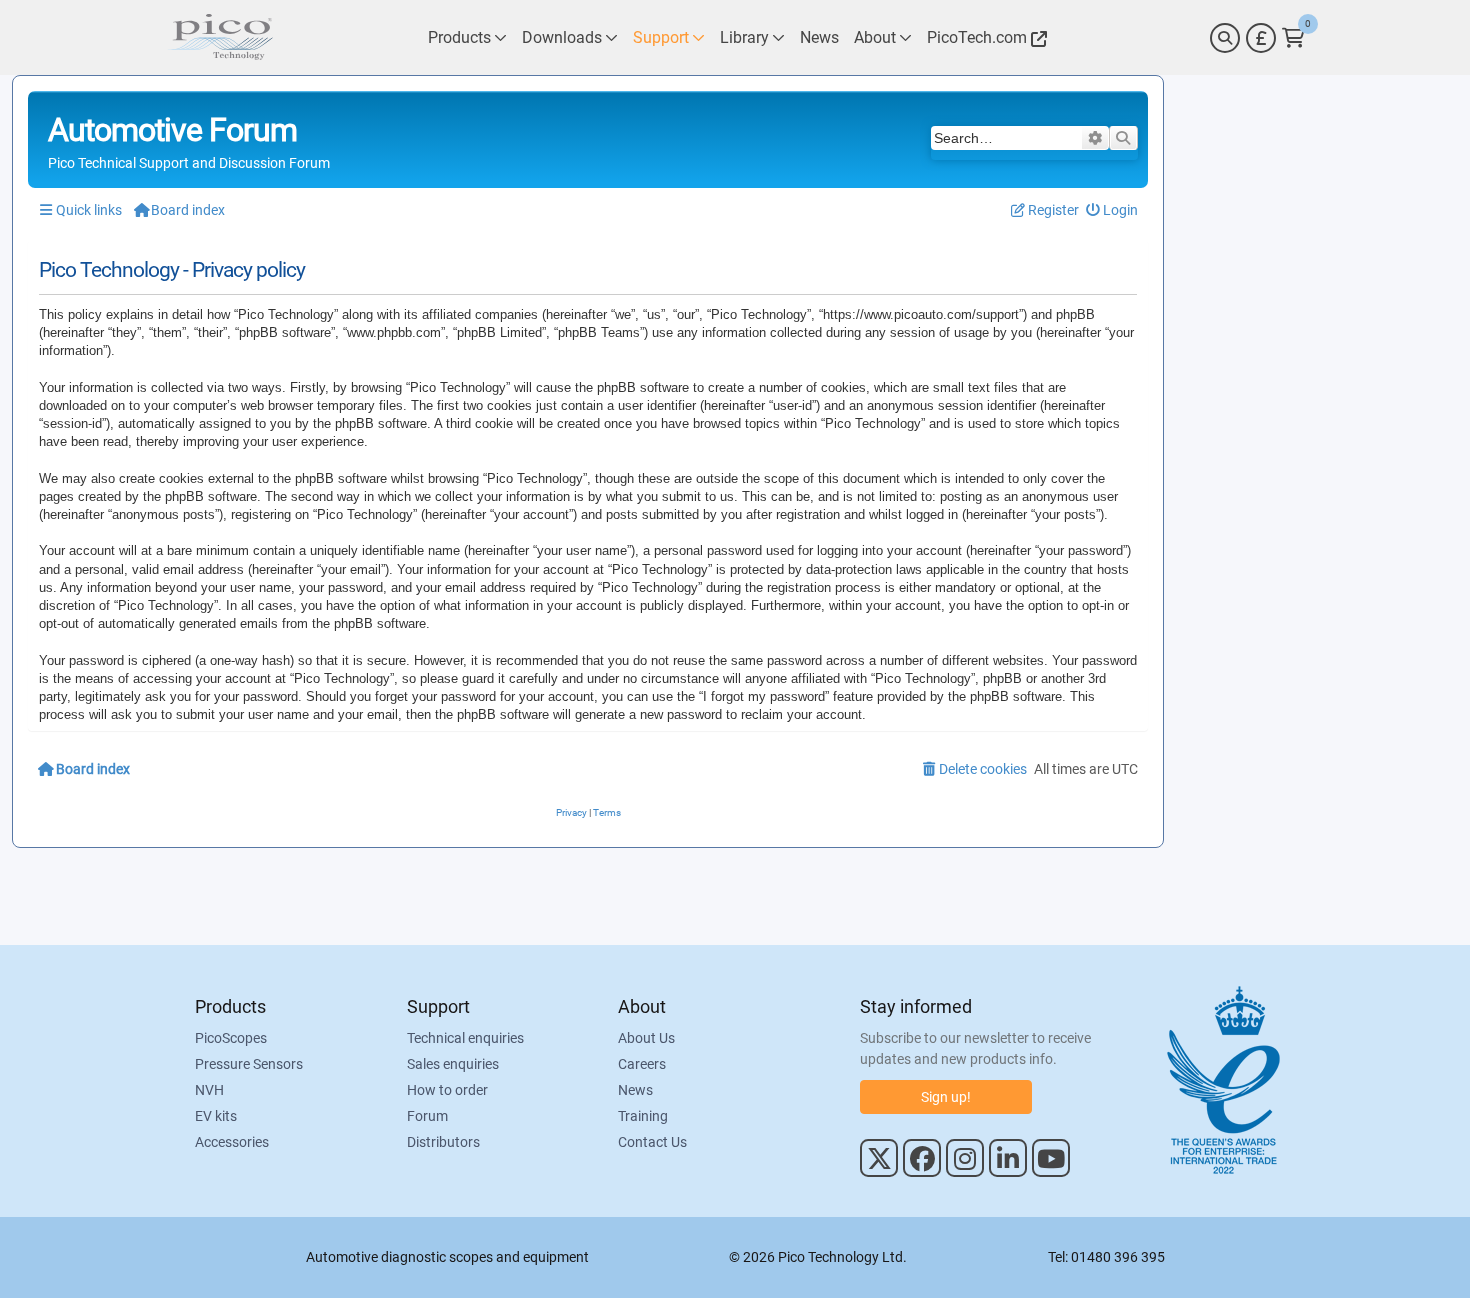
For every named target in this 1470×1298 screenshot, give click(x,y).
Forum (427, 1116)
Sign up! (946, 1097)
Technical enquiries (465, 1038)
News (635, 1090)
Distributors (443, 1142)
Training (643, 1116)
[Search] (1225, 38)
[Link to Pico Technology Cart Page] (1293, 38)
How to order (447, 1090)
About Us (646, 1038)
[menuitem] (1112, 210)
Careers (642, 1064)
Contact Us (652, 1142)
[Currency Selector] (1261, 38)
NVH (209, 1090)
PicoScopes (231, 1038)
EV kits (216, 1116)
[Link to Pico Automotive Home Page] (220, 37)
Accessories (232, 1142)
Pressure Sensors (249, 1064)
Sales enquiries (453, 1064)
